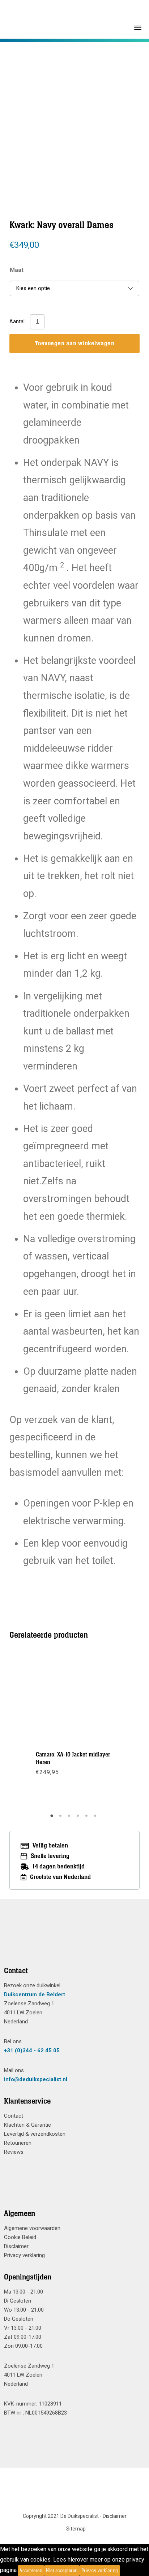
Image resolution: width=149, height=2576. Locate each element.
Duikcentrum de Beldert (35, 1994)
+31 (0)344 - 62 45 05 (32, 2050)
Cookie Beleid (20, 2237)
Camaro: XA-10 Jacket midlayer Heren (73, 1758)
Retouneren (18, 2143)
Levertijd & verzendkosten (35, 2134)
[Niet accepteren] (122, 2571)
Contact (14, 2116)
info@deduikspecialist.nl (36, 2079)
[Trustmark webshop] (72, 1941)
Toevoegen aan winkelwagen (75, 343)
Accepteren (31, 2571)
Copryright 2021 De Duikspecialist (61, 2516)
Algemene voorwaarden (32, 2228)
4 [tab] (79, 1818)
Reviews (14, 2152)
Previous (38, 113)
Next (111, 113)
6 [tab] (96, 1818)
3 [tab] (70, 1818)
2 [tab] (61, 1818)
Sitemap (76, 2529)
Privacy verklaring (24, 2255)
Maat (17, 270)
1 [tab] (53, 1818)
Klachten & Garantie (27, 2125)
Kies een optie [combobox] (33, 288)
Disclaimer (16, 2246)
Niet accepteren (62, 2571)
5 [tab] (88, 1818)
